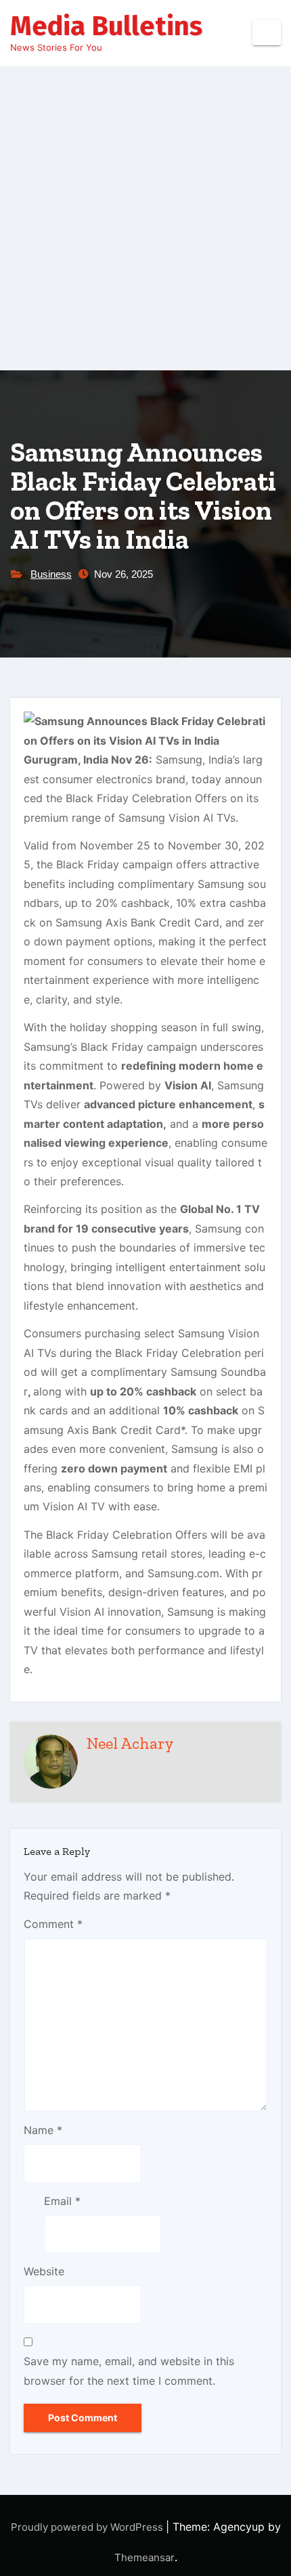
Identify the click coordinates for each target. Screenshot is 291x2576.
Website (44, 2271)
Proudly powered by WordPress (88, 2527)
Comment (53, 1924)
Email (62, 2201)
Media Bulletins (106, 26)
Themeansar (144, 2557)
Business (51, 574)
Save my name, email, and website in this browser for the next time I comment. (129, 2371)
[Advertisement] (145, 218)
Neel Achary (130, 1743)
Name (43, 2130)
